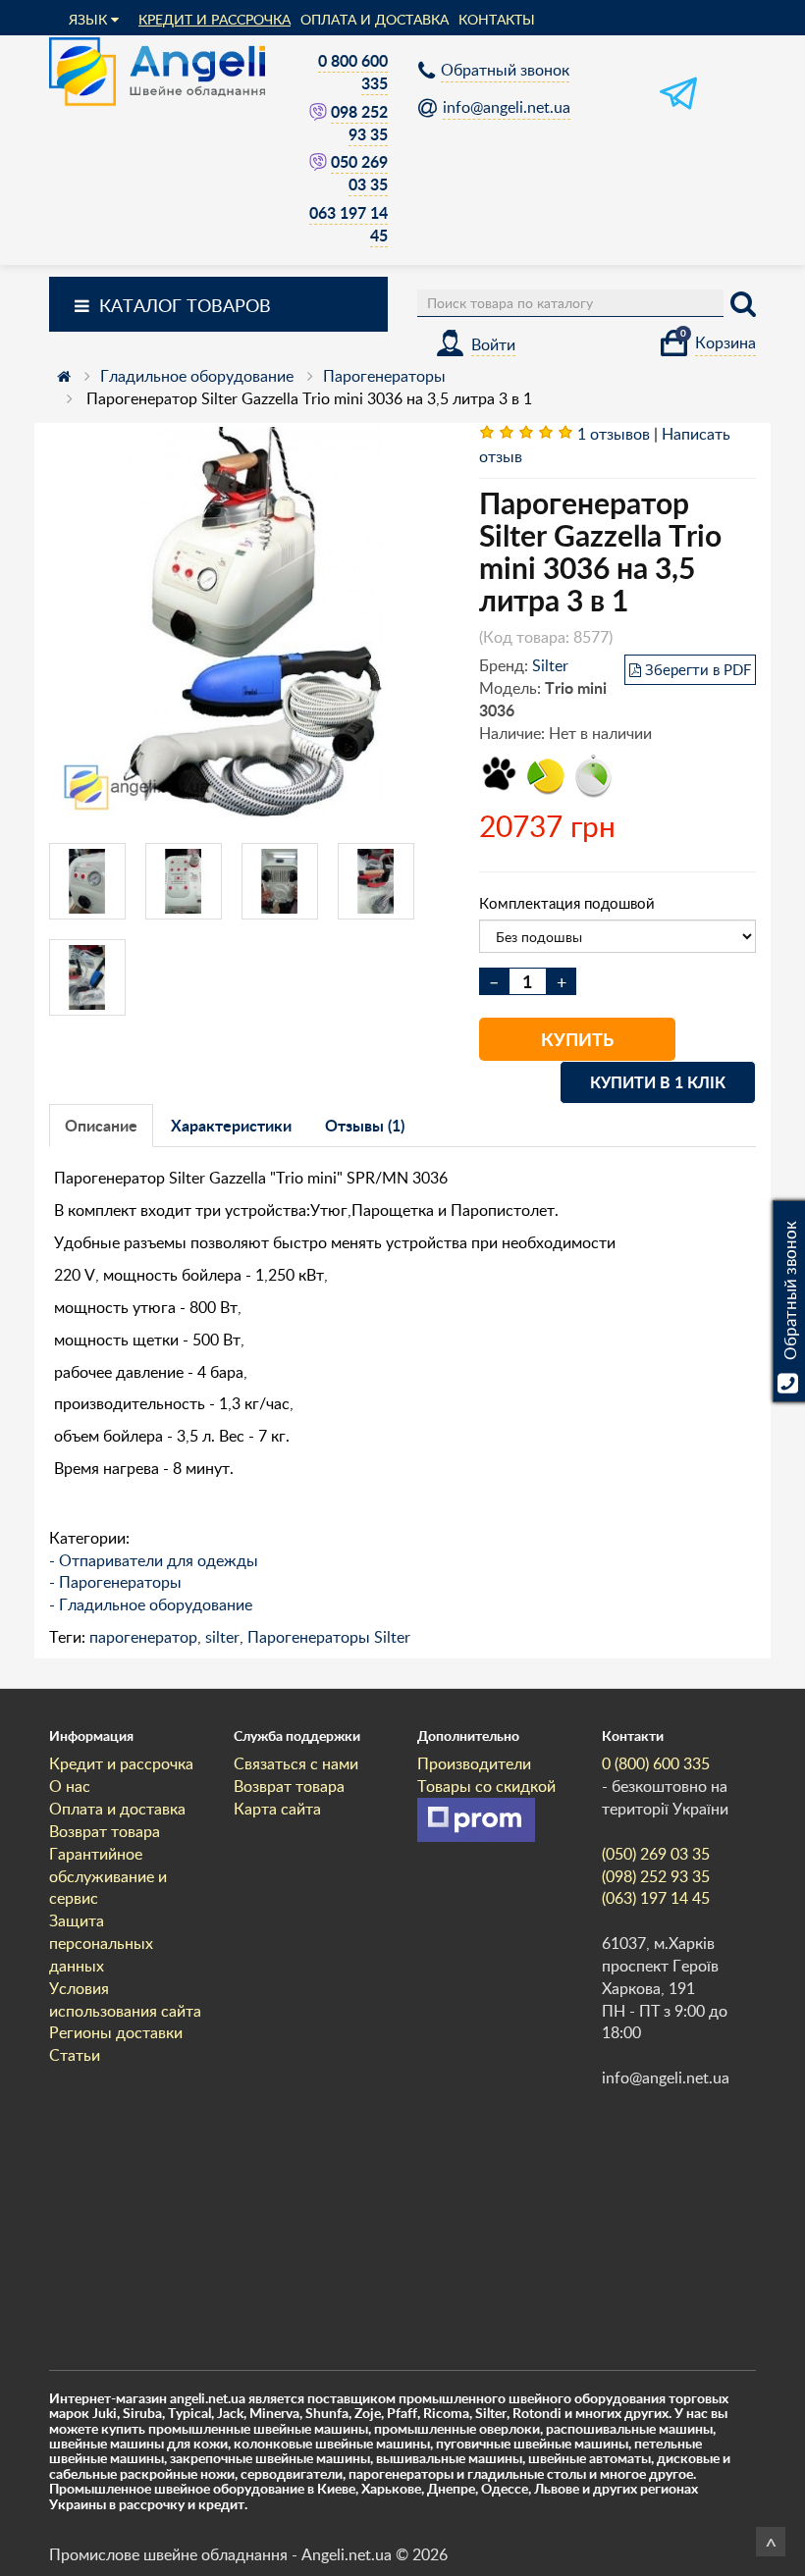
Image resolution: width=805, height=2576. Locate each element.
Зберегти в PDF (698, 669)
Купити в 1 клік (658, 1082)
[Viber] (320, 111)
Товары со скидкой (486, 1786)
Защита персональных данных (101, 1943)
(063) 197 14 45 (656, 1898)
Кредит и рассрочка (215, 19)
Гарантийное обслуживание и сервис (108, 1876)
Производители (474, 1763)
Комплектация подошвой (567, 903)
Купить (577, 1039)
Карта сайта (277, 1809)
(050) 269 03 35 (656, 1854)
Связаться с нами (296, 1763)
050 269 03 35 (359, 173)
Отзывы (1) (365, 1125)
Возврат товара (105, 1831)
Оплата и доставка (375, 19)
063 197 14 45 (349, 224)
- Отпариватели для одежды (154, 1560)
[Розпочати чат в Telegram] (678, 106)
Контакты (497, 19)
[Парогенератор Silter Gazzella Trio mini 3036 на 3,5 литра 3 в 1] (249, 623)
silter (222, 1637)
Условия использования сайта (125, 1999)
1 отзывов (614, 434)
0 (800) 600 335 (656, 1763)
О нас (70, 1786)
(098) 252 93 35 (656, 1876)
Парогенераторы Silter (329, 1637)
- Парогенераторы (115, 1582)
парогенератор (143, 1637)
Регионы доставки (116, 2032)
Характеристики (231, 1125)
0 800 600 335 (353, 72)
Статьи (75, 2055)
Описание (101, 1125)
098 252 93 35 (359, 123)
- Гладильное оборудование (151, 1604)
